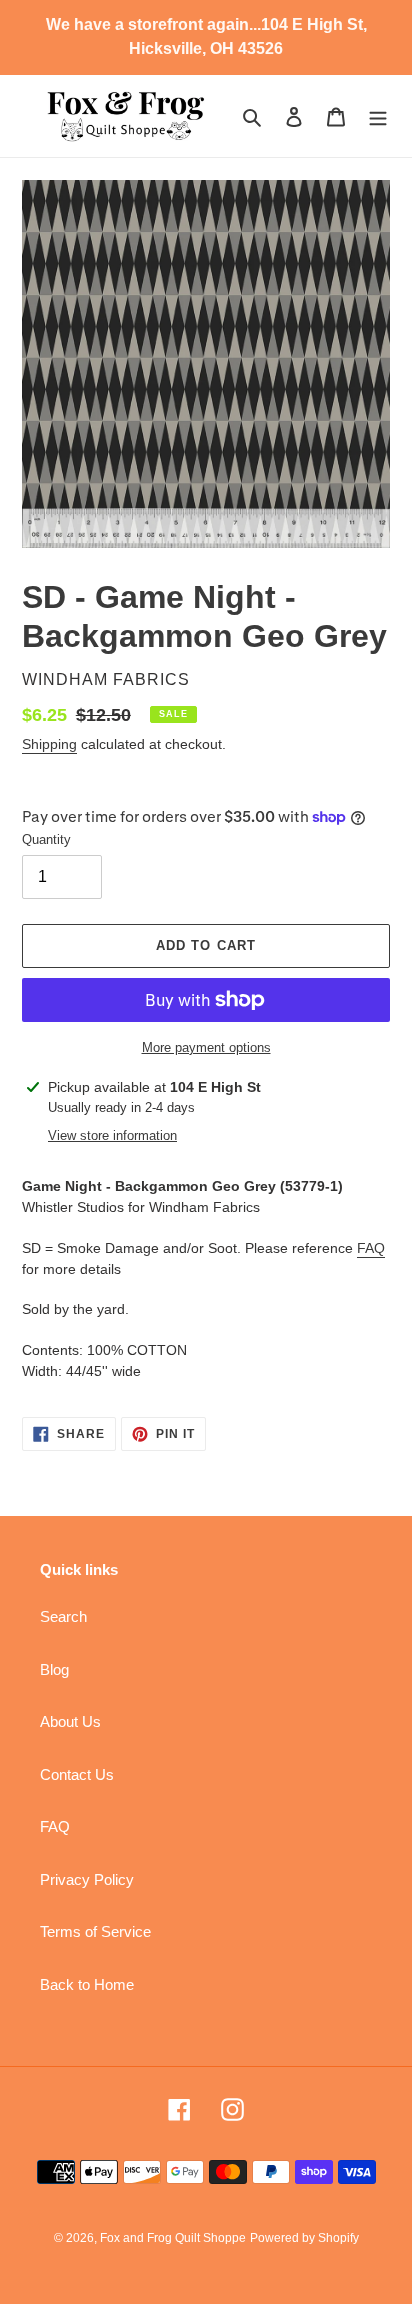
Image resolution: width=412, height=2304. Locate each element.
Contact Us (77, 1774)
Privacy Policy (87, 1879)
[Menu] (378, 116)
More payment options (206, 1047)
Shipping (49, 744)
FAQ (371, 1248)
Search (63, 1616)
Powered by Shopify (304, 2238)
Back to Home (87, 1984)
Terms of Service (95, 1931)
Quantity (46, 839)
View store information (112, 1135)
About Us (70, 1721)
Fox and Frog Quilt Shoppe (173, 2238)
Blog (54, 1669)
